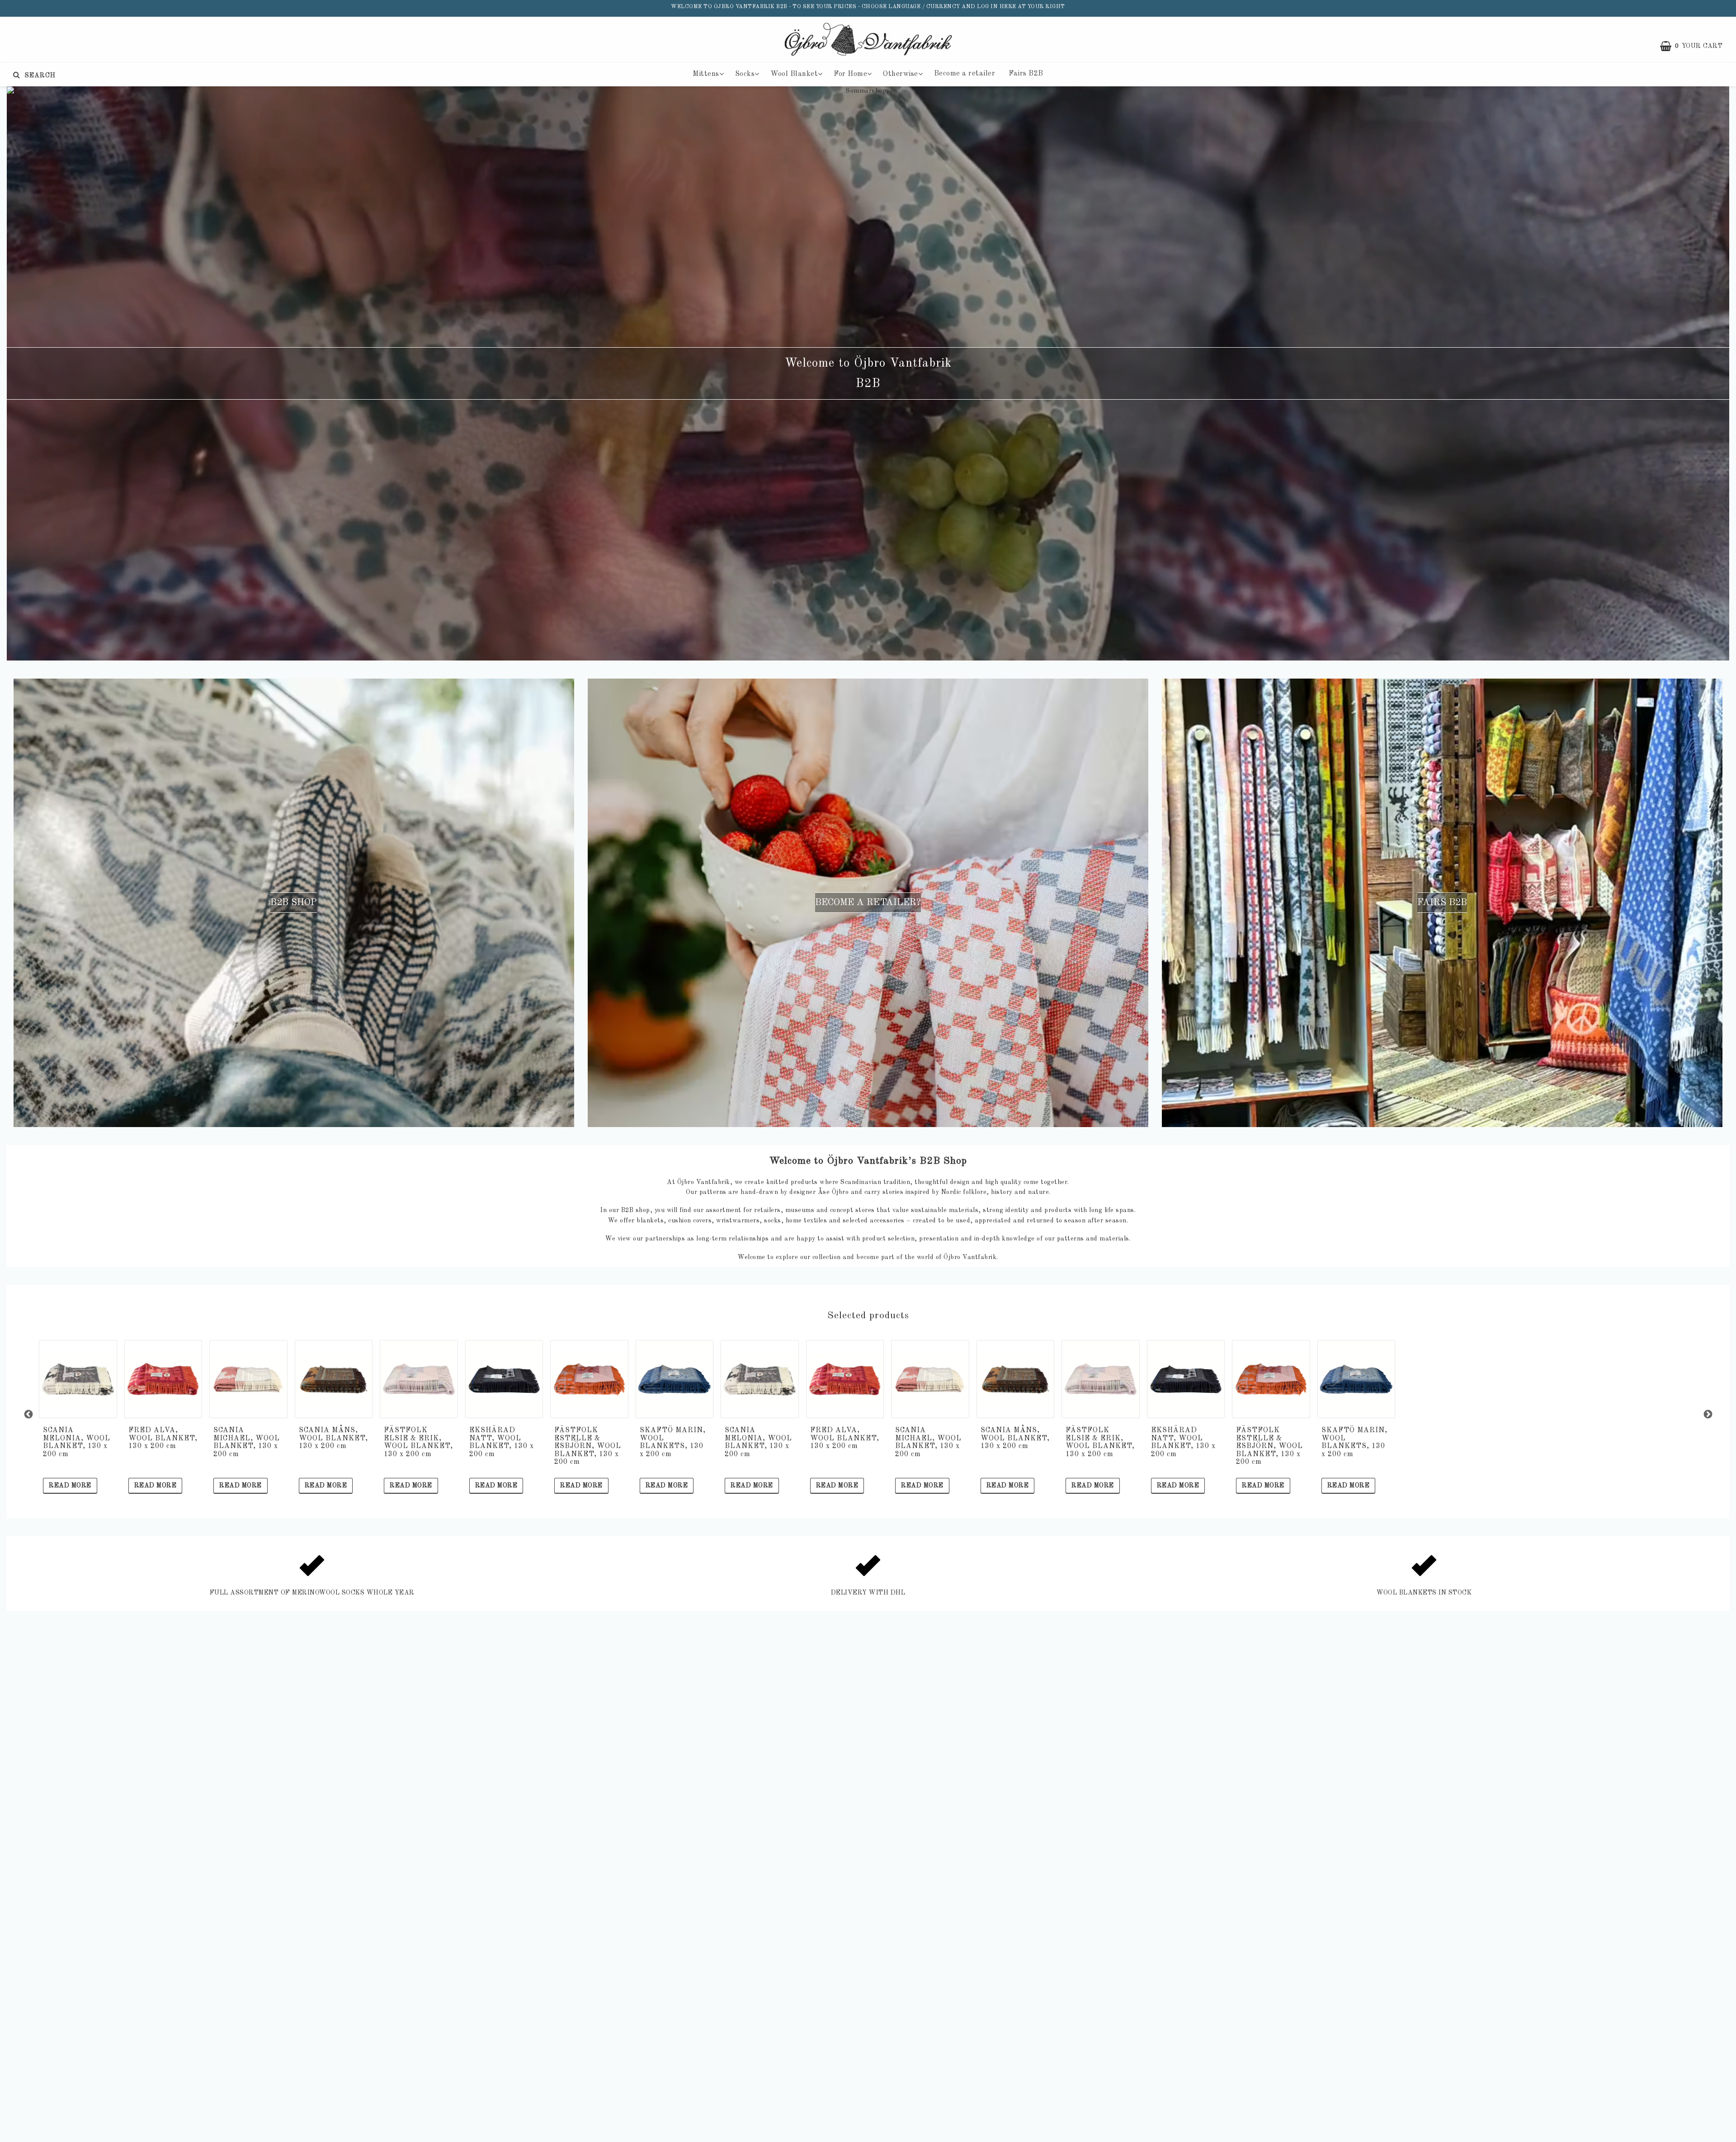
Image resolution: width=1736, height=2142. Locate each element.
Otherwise (901, 74)
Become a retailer (965, 74)
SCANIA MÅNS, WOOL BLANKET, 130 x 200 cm (333, 1438)
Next (1708, 1414)
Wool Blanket (794, 74)
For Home (850, 74)
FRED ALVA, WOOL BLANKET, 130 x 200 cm (163, 1438)
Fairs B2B (1026, 74)
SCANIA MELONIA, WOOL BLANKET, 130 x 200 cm (77, 1442)
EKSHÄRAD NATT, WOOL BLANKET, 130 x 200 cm (502, 1442)
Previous (28, 1414)
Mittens (706, 74)
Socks (745, 74)
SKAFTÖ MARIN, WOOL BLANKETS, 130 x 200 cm (673, 1442)
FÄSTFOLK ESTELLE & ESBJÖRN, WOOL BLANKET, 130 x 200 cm (588, 1446)
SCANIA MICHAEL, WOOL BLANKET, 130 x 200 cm (247, 1442)
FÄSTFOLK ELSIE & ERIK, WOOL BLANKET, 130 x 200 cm (418, 1442)
